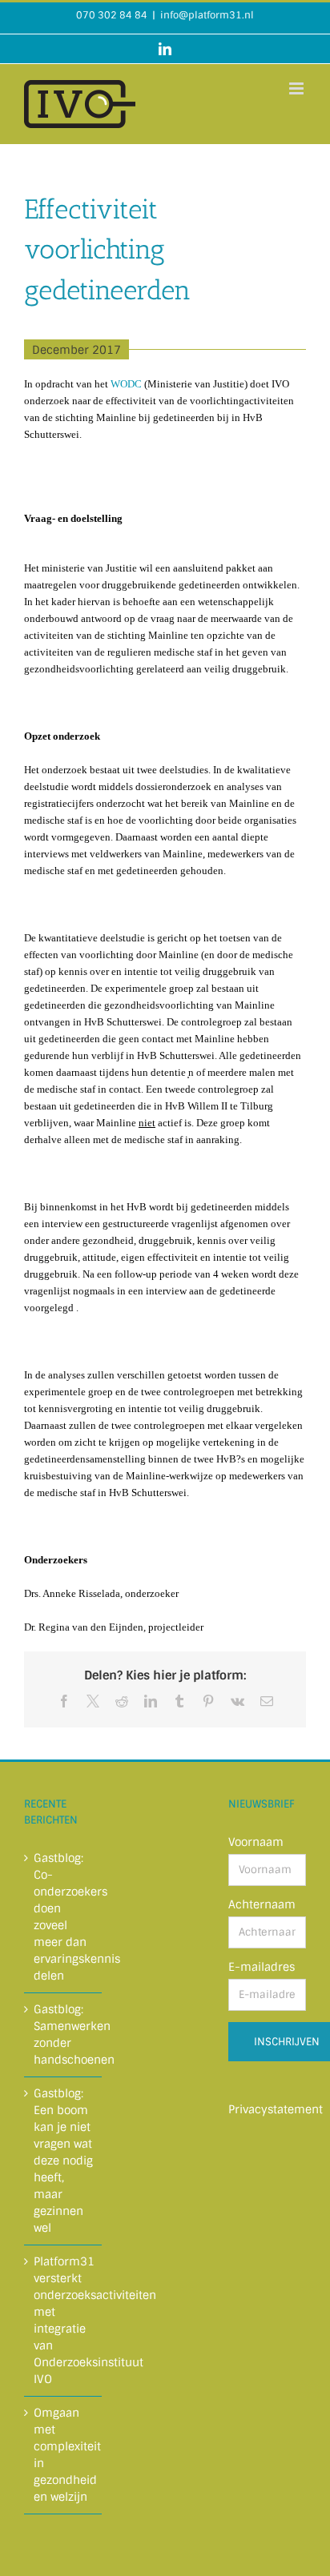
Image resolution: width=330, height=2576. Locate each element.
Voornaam (256, 1842)
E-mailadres (262, 1967)
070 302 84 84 (112, 15)
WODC (126, 384)
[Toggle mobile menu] (298, 88)
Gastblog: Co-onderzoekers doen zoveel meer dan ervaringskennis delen (64, 1917)
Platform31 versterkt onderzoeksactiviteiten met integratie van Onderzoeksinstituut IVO (64, 2320)
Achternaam (262, 1904)
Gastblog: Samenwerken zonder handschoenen (64, 2034)
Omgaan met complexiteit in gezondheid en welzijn (64, 2455)
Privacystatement (276, 2109)
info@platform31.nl (207, 15)
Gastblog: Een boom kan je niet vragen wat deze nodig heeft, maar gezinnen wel (63, 2161)
